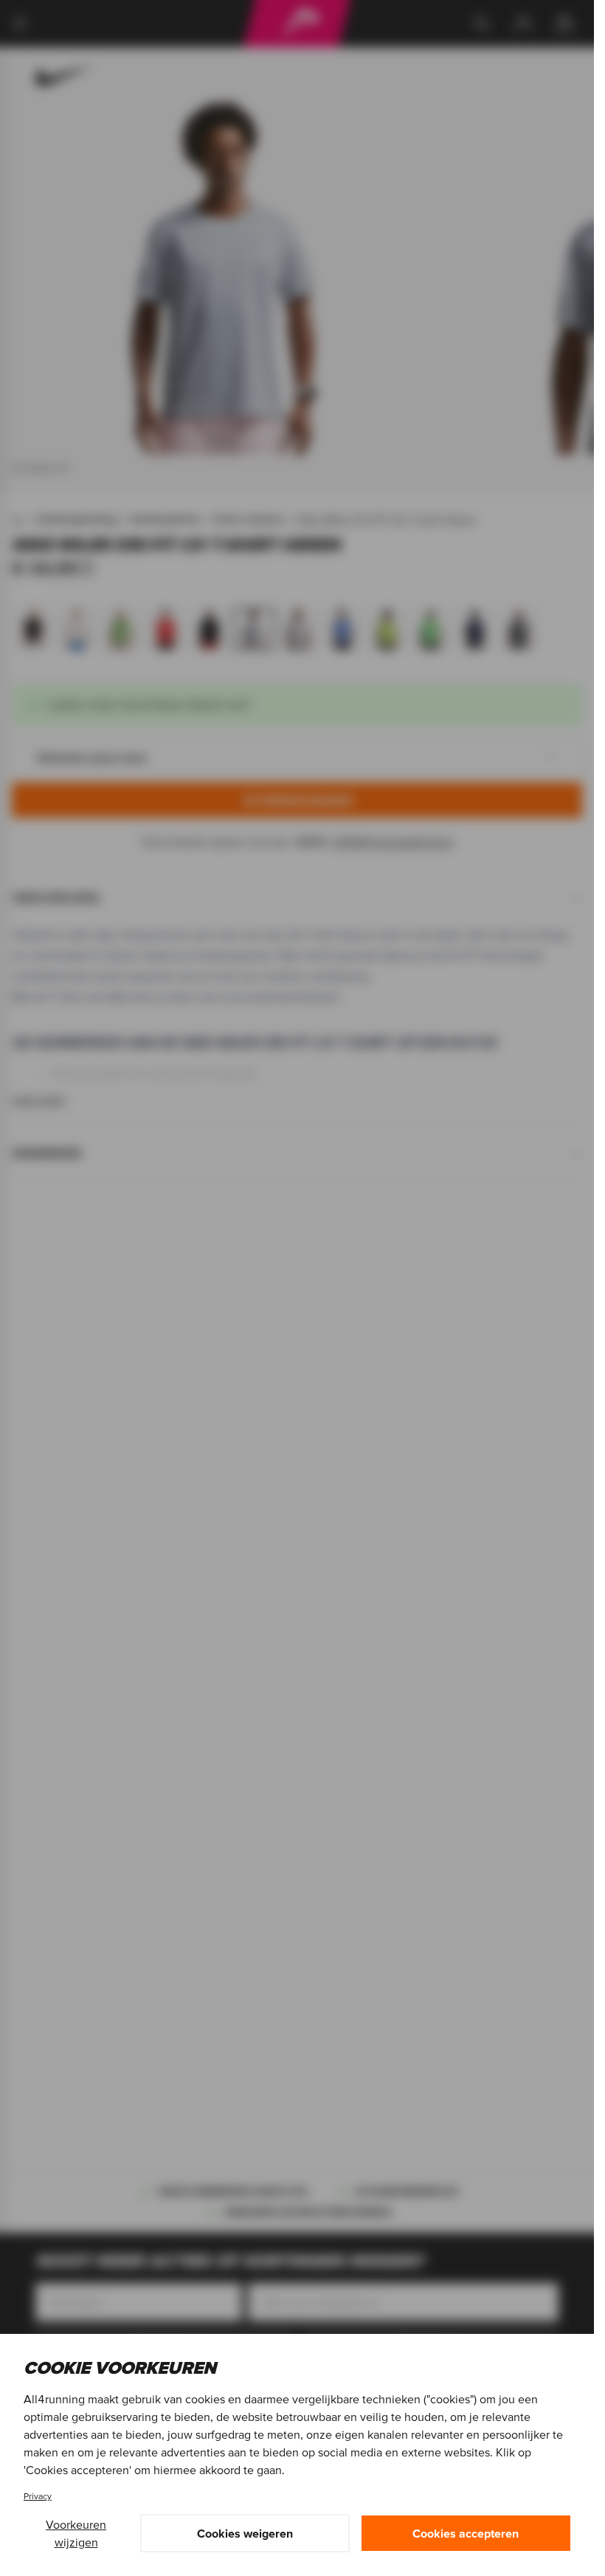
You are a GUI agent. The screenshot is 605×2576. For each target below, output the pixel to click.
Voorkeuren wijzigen (76, 2533)
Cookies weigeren (245, 2533)
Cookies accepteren (466, 2533)
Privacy (38, 2496)
